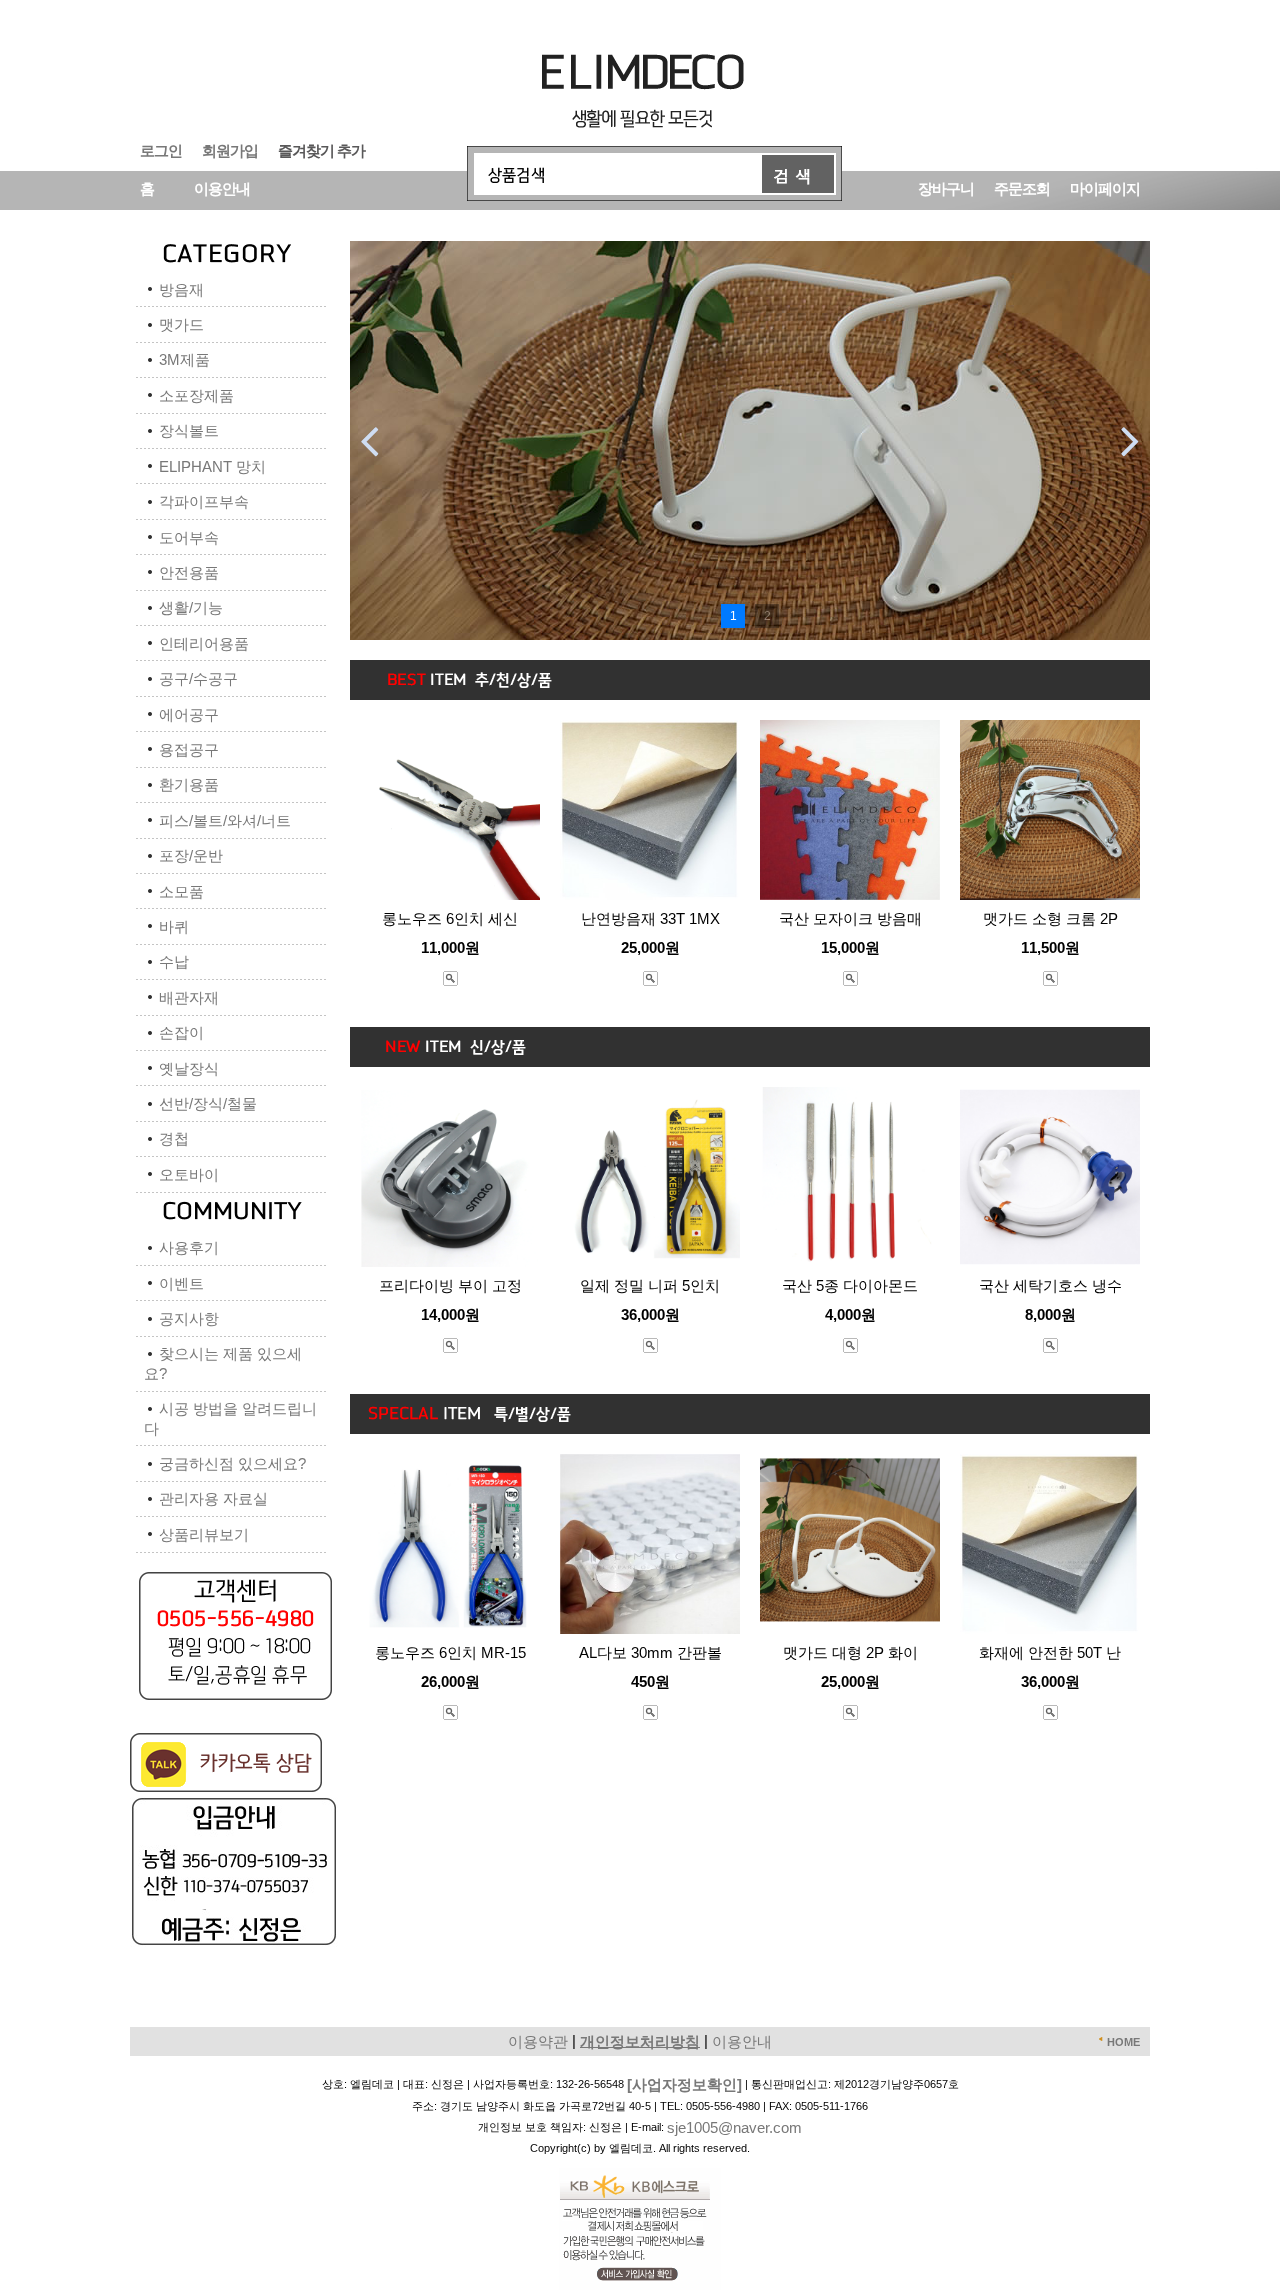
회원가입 (230, 149)
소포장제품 (196, 395)
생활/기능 (191, 607)
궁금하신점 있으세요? (232, 1463)
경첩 (174, 1138)
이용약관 (538, 2040)
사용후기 (189, 1247)
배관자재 (189, 997)
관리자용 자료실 (213, 1498)
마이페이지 (1105, 187)
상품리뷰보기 (204, 1534)
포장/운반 (191, 855)
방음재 (181, 289)
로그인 (161, 149)
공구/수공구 (198, 678)
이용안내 (222, 187)
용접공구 (189, 749)
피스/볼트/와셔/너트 (225, 820)
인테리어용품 (204, 643)
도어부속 (189, 537)
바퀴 (174, 926)
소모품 (181, 891)
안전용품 (189, 572)
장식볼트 (189, 430)
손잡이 (181, 1032)
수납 (174, 961)
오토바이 (189, 1174)
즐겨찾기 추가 (321, 149)
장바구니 (946, 187)
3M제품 (184, 359)
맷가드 (181, 324)
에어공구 (189, 714)
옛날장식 (189, 1068)
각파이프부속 (204, 501)
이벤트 (181, 1283)
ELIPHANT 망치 (212, 466)
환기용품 (189, 784)
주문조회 (1022, 187)
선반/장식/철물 (208, 1103)
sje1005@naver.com (734, 2127)
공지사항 (189, 1318)
